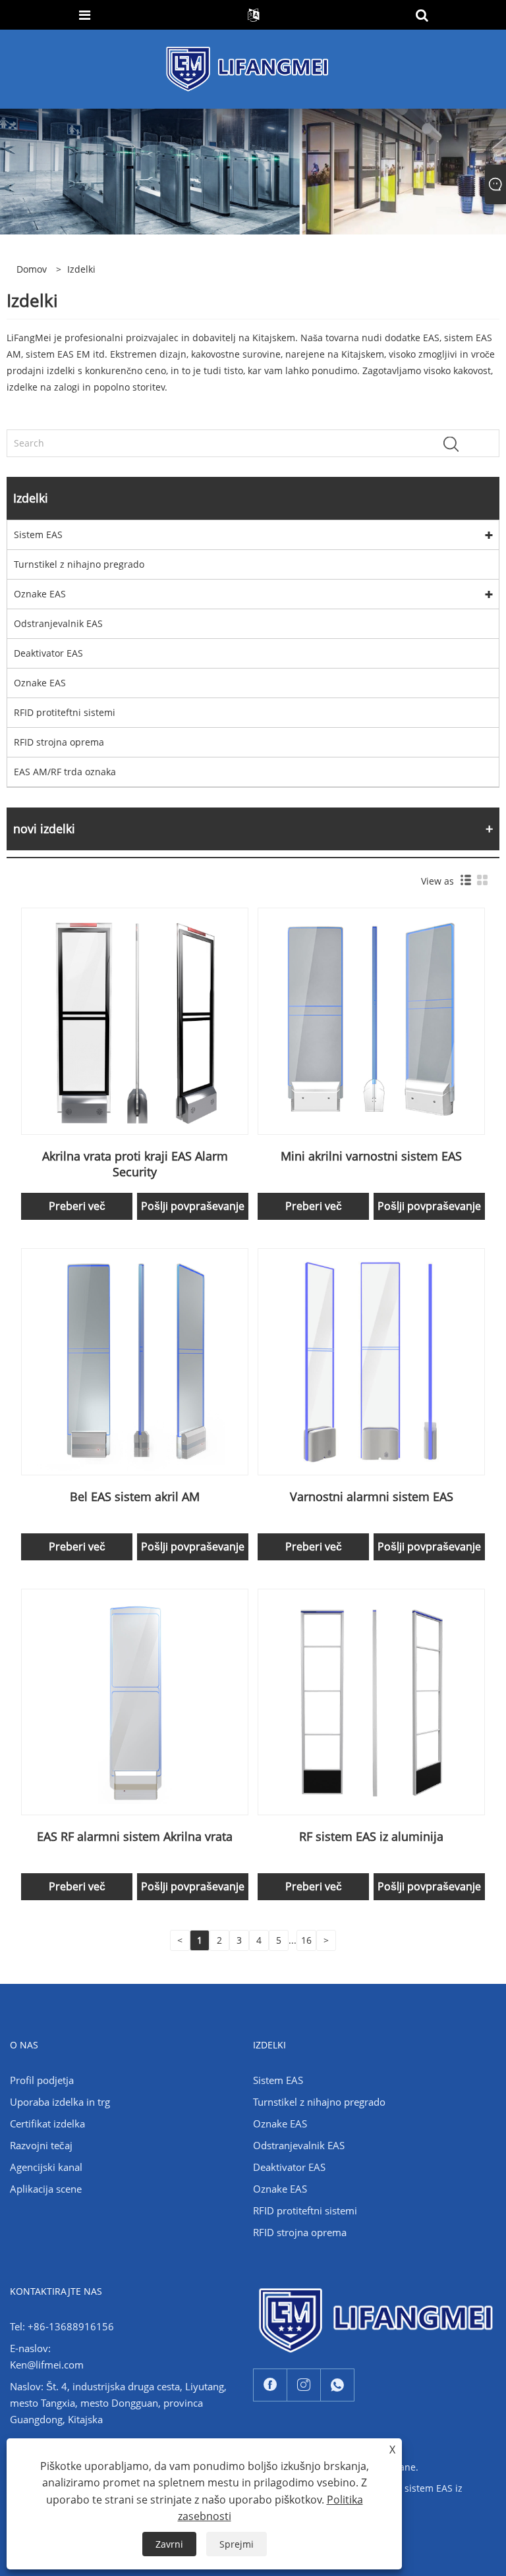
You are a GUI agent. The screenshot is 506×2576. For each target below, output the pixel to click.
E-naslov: (30, 2348)
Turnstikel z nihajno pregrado (79, 564)
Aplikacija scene (46, 2189)
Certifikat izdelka (47, 2124)
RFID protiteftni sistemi (65, 712)
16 (306, 1940)
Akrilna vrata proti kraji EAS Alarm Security (135, 1164)
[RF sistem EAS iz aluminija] (371, 1701)
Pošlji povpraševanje (193, 1206)
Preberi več (77, 1206)
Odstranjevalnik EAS (58, 623)
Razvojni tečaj (41, 2145)
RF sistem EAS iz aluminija (371, 1836)
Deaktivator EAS (48, 653)
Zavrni (169, 2544)
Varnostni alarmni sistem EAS (372, 1496)
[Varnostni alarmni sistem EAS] (371, 1360)
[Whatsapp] (337, 2385)
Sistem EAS (38, 534)
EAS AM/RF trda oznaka (65, 772)
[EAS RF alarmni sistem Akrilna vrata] (135, 1701)
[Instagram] (304, 2385)
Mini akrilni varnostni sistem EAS (371, 1156)
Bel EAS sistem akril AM (135, 1496)
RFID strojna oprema (59, 742)
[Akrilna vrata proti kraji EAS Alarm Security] (135, 1020)
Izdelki (81, 269)
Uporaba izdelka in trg (60, 2102)
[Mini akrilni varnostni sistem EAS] (371, 1020)
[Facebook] (270, 2385)
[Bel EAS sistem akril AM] (135, 1360)
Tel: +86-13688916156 (62, 2326)
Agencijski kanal (46, 2167)
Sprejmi (237, 2544)
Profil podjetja (42, 2080)
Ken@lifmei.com (47, 2365)
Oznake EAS (40, 594)
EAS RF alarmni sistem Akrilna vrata (135, 1836)
